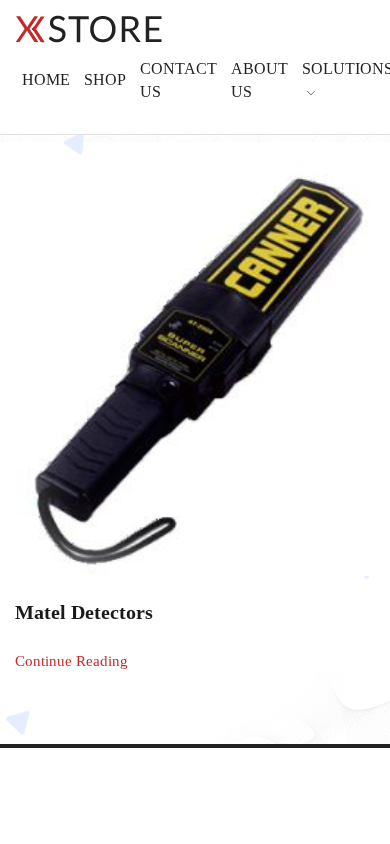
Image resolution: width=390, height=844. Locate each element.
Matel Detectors (84, 612)
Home (46, 79)
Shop (105, 79)
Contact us (178, 80)
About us (259, 80)
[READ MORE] (195, 364)
